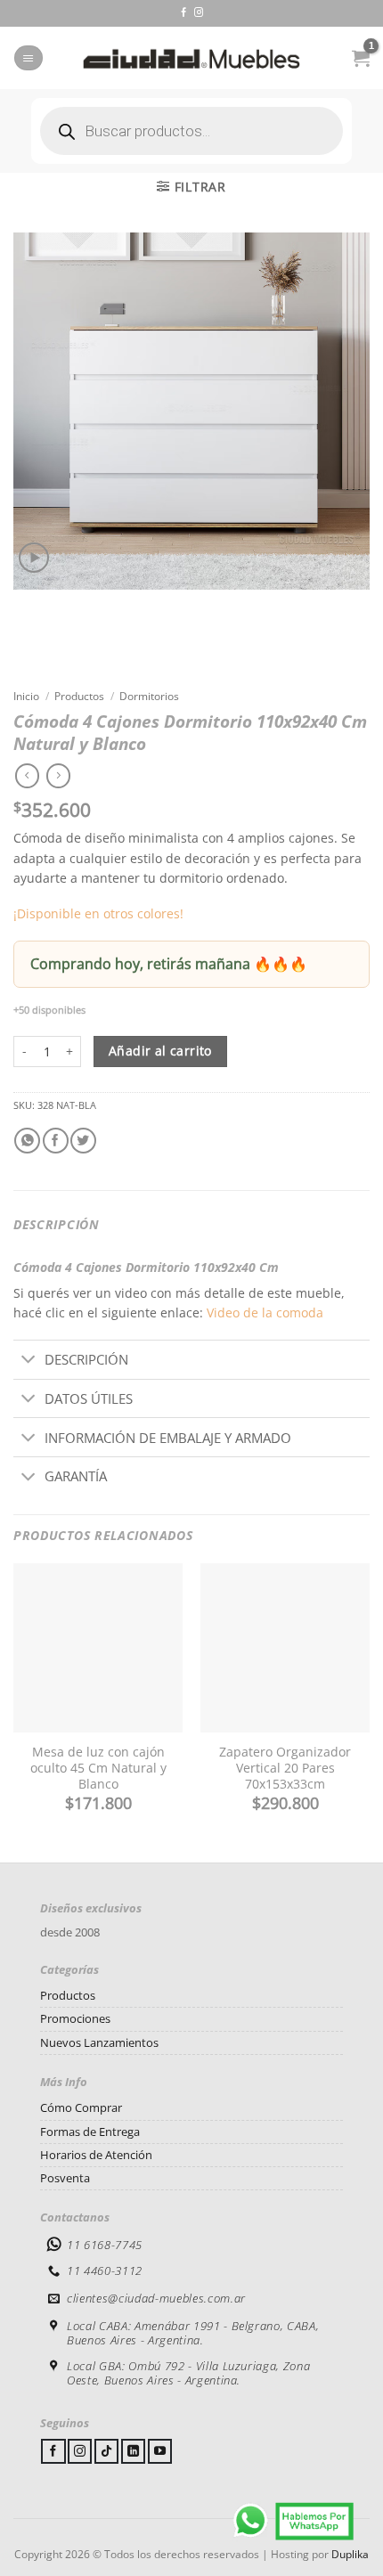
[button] (28, 58)
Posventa (65, 2178)
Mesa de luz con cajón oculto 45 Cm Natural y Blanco (98, 1768)
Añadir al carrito (160, 1051)
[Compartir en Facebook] (56, 1141)
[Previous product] (58, 776)
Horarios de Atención (96, 2155)
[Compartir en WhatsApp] (27, 1141)
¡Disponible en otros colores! (98, 913)
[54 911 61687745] (294, 2520)
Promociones (75, 2018)
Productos (79, 696)
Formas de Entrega (90, 2132)
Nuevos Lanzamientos (99, 2042)
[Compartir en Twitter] (83, 1141)
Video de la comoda (265, 1312)
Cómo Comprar (81, 2107)
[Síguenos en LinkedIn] (133, 2451)
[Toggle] (29, 1361)
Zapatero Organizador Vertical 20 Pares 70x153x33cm (285, 1768)
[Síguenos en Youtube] (160, 2451)
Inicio (26, 696)
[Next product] (27, 776)
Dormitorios (149, 696)
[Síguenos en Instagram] (199, 13)
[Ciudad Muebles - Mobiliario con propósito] (191, 58)
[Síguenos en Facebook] (183, 13)
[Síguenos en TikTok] (106, 2451)
